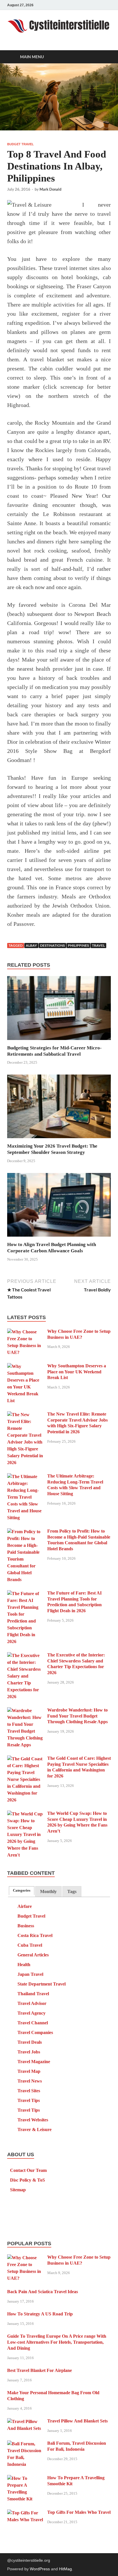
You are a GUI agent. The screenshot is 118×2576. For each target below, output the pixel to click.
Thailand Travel (33, 1994)
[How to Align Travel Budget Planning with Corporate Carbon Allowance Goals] (59, 1207)
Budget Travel (20, 144)
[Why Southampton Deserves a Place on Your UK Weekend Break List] (25, 1366)
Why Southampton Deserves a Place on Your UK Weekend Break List (77, 1372)
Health (24, 1965)
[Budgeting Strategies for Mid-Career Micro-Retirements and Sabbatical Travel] (59, 1010)
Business (26, 1926)
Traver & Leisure (35, 2129)
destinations (52, 945)
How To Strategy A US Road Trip (40, 2314)
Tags (72, 1891)
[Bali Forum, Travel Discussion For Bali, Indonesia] (25, 2444)
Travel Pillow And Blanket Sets (77, 2421)
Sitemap (18, 2190)
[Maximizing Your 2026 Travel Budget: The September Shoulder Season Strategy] (59, 1108)
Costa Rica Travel (35, 1935)
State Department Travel (42, 1984)
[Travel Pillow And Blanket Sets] (25, 2421)
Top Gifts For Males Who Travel (79, 2512)
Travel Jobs (29, 2052)
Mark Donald (50, 189)
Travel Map (29, 2071)
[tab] (22, 1891)
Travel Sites (29, 2091)
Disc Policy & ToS (27, 2180)
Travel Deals (30, 2042)
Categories (22, 1890)
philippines (78, 945)
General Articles (33, 1955)
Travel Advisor (32, 2003)
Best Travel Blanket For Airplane (40, 2370)
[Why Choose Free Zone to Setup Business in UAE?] (25, 1332)
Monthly (48, 1891)
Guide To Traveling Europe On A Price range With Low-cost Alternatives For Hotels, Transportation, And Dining (57, 2342)
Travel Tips (29, 2100)
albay (31, 945)
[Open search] (104, 57)
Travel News (30, 2081)
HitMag (65, 2569)
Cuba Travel (30, 1945)
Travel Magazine (34, 2062)
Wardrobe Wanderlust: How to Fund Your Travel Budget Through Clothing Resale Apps (77, 1716)
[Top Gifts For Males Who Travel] (25, 2513)
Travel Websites (33, 2120)
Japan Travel (30, 1974)
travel (98, 945)
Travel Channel (33, 2023)
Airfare (25, 1906)
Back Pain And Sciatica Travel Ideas (43, 2292)
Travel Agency (32, 2013)
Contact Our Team (28, 2170)
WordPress (40, 2569)
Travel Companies (35, 2032)
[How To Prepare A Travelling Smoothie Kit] (25, 2478)
